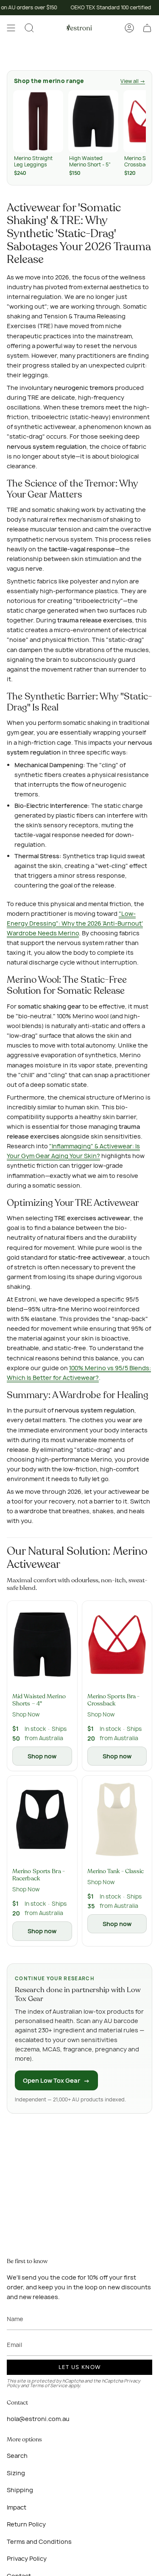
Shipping (20, 2490)
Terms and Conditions (39, 2541)
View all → (133, 81)
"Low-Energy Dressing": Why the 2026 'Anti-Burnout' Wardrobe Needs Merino (75, 923)
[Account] (129, 28)
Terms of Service (49, 2385)
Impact (17, 2507)
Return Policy (26, 2524)
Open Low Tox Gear (56, 2080)
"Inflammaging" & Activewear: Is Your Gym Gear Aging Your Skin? (73, 1151)
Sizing (16, 2473)
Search (17, 2456)
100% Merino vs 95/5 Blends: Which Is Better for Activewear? (79, 1373)
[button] (29, 28)
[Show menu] (11, 28)
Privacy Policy (27, 2558)
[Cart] (147, 28)
